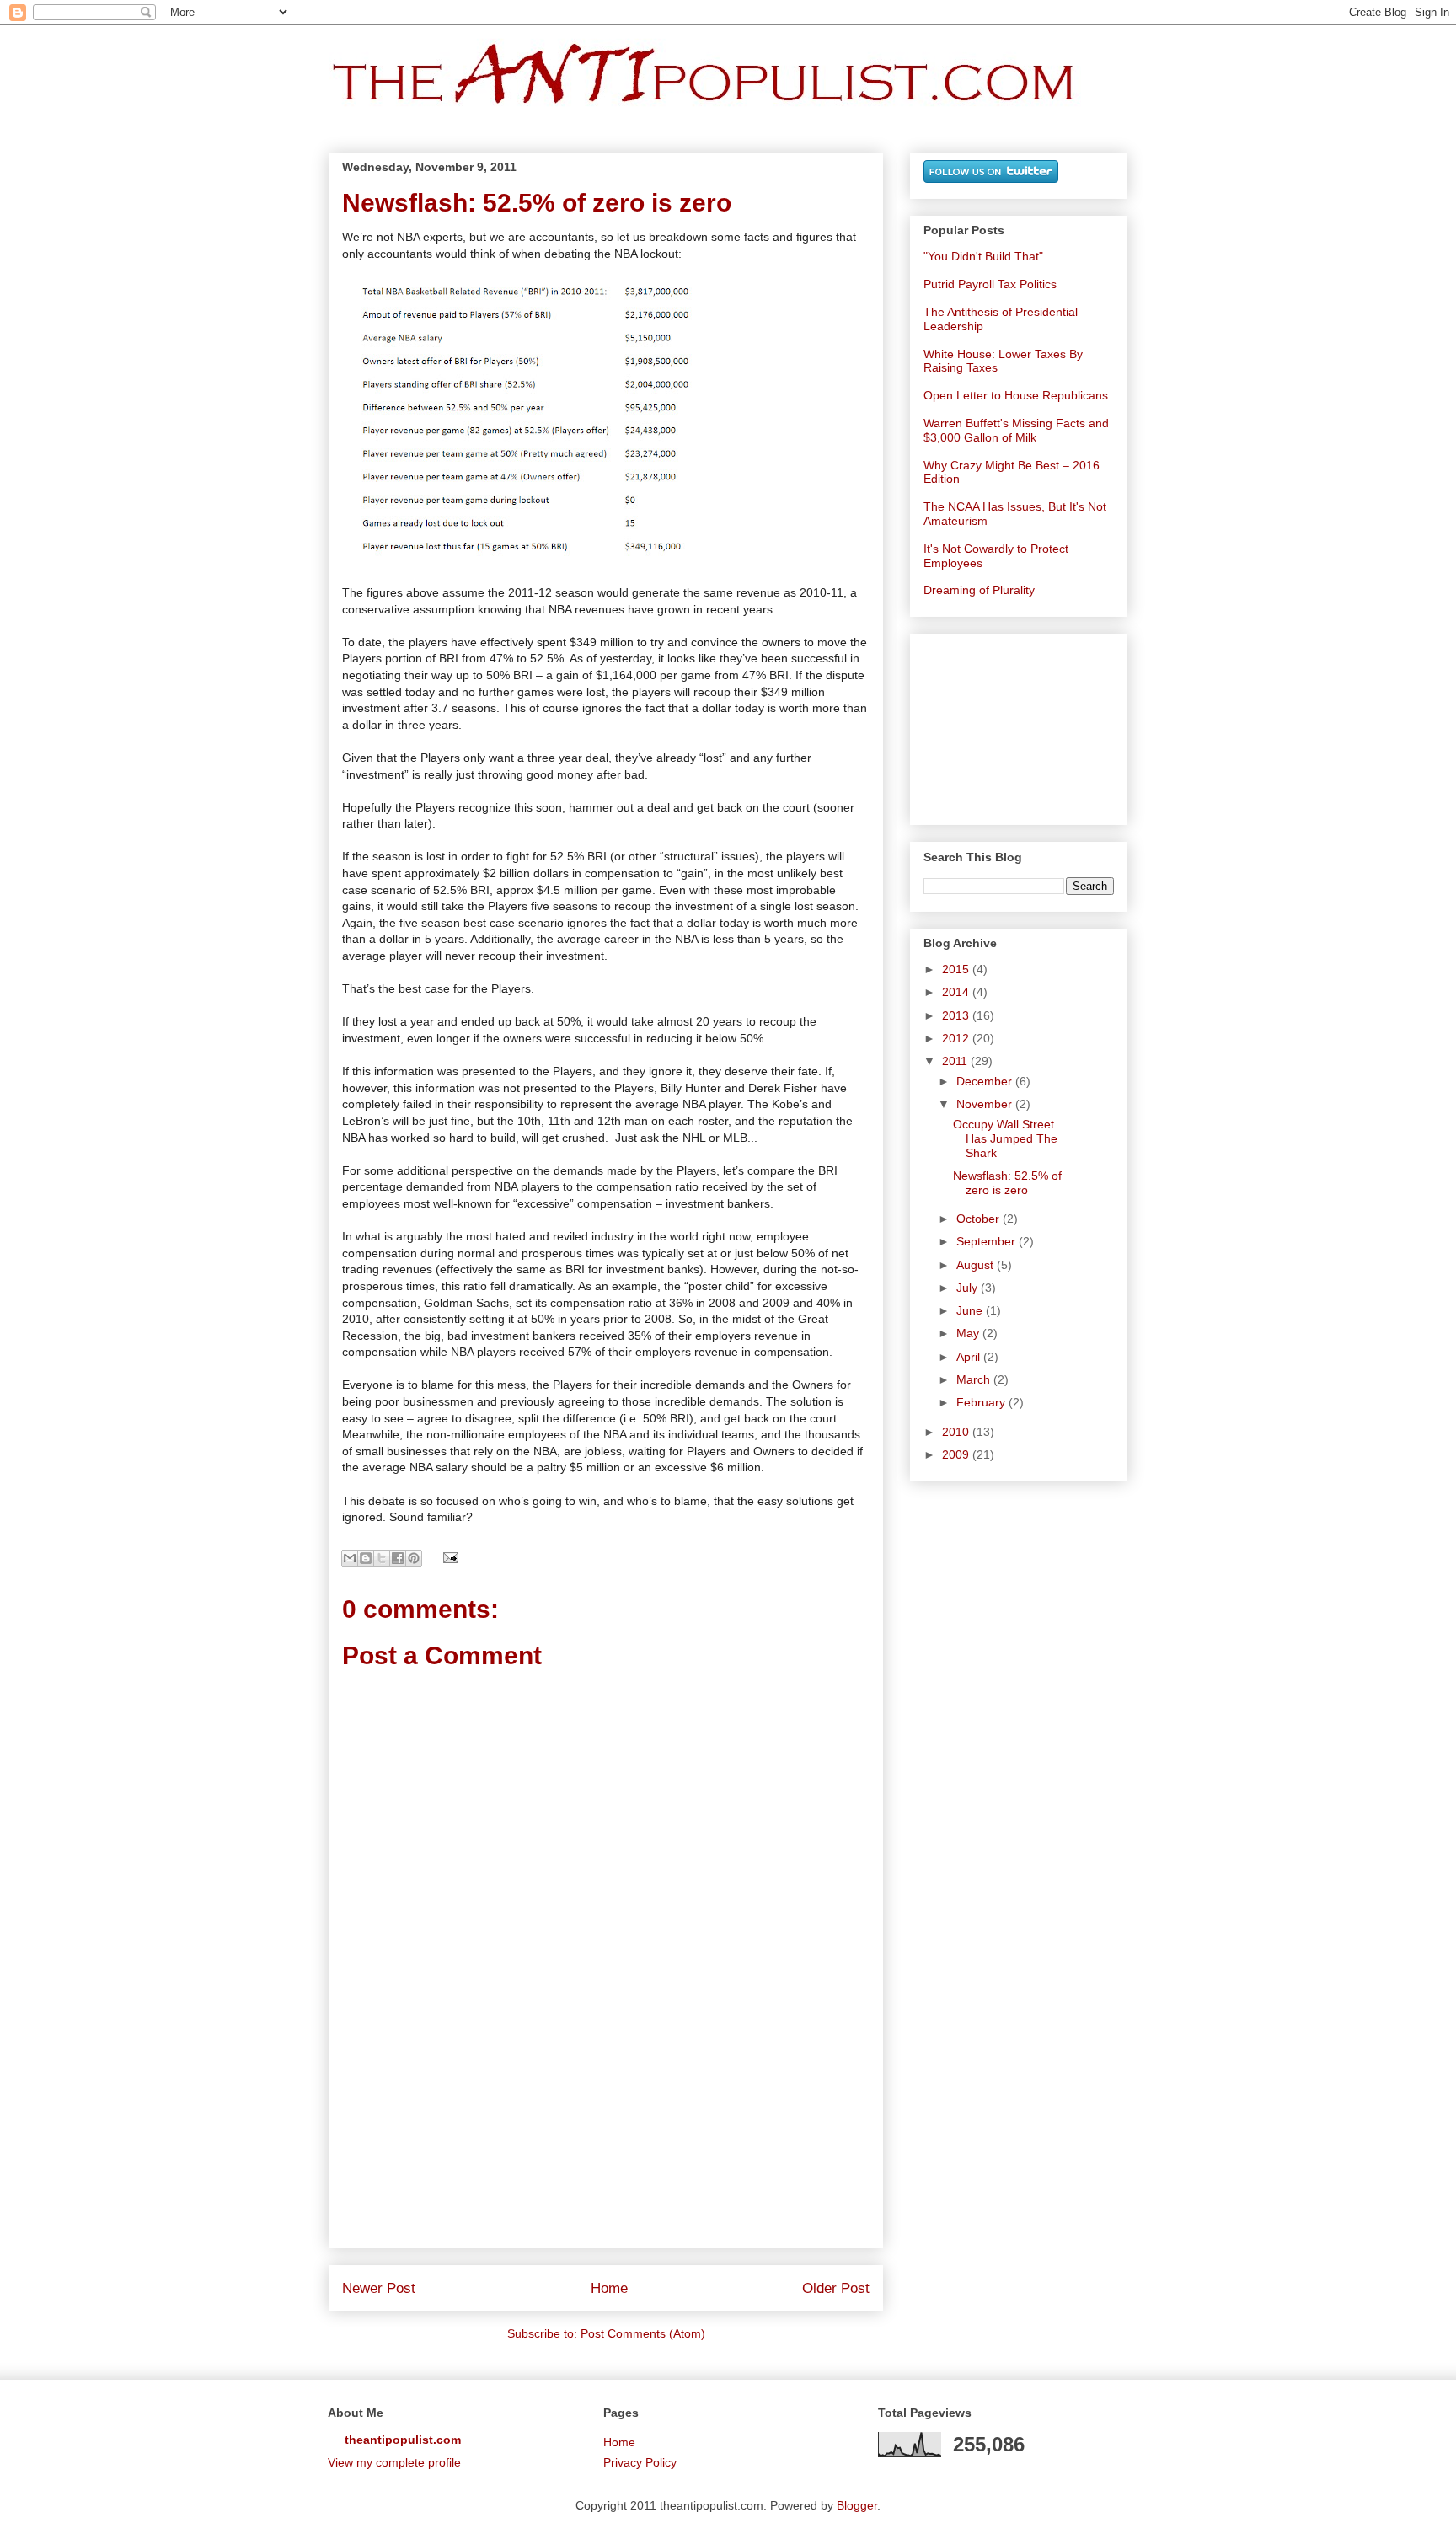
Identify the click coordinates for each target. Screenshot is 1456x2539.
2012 (957, 1038)
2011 (956, 1061)
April (970, 1357)
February (982, 1402)
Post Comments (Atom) (643, 2333)
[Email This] (350, 1558)
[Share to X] (382, 1558)
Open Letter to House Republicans (1016, 395)
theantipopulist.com (403, 2440)
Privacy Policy (640, 2462)
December (986, 1081)
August (977, 1265)
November (986, 1104)
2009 (957, 1454)
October (980, 1219)
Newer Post (379, 2288)
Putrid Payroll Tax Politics (990, 284)
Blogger (857, 2505)
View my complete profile (394, 2462)
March (975, 1379)
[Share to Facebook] (398, 1558)
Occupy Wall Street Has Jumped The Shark (1005, 1138)
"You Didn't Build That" (983, 256)
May (969, 1333)
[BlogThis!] (366, 1558)
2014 (957, 992)
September (988, 1241)
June (971, 1310)
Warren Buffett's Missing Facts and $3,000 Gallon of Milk (1016, 430)
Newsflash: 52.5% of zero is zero (1007, 1183)
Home (609, 2288)
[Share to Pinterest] (414, 1558)
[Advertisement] (606, 2151)
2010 (957, 1432)
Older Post (836, 2288)
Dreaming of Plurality (979, 590)
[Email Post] (448, 1556)
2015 (957, 969)
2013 (957, 1015)
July (969, 1288)
